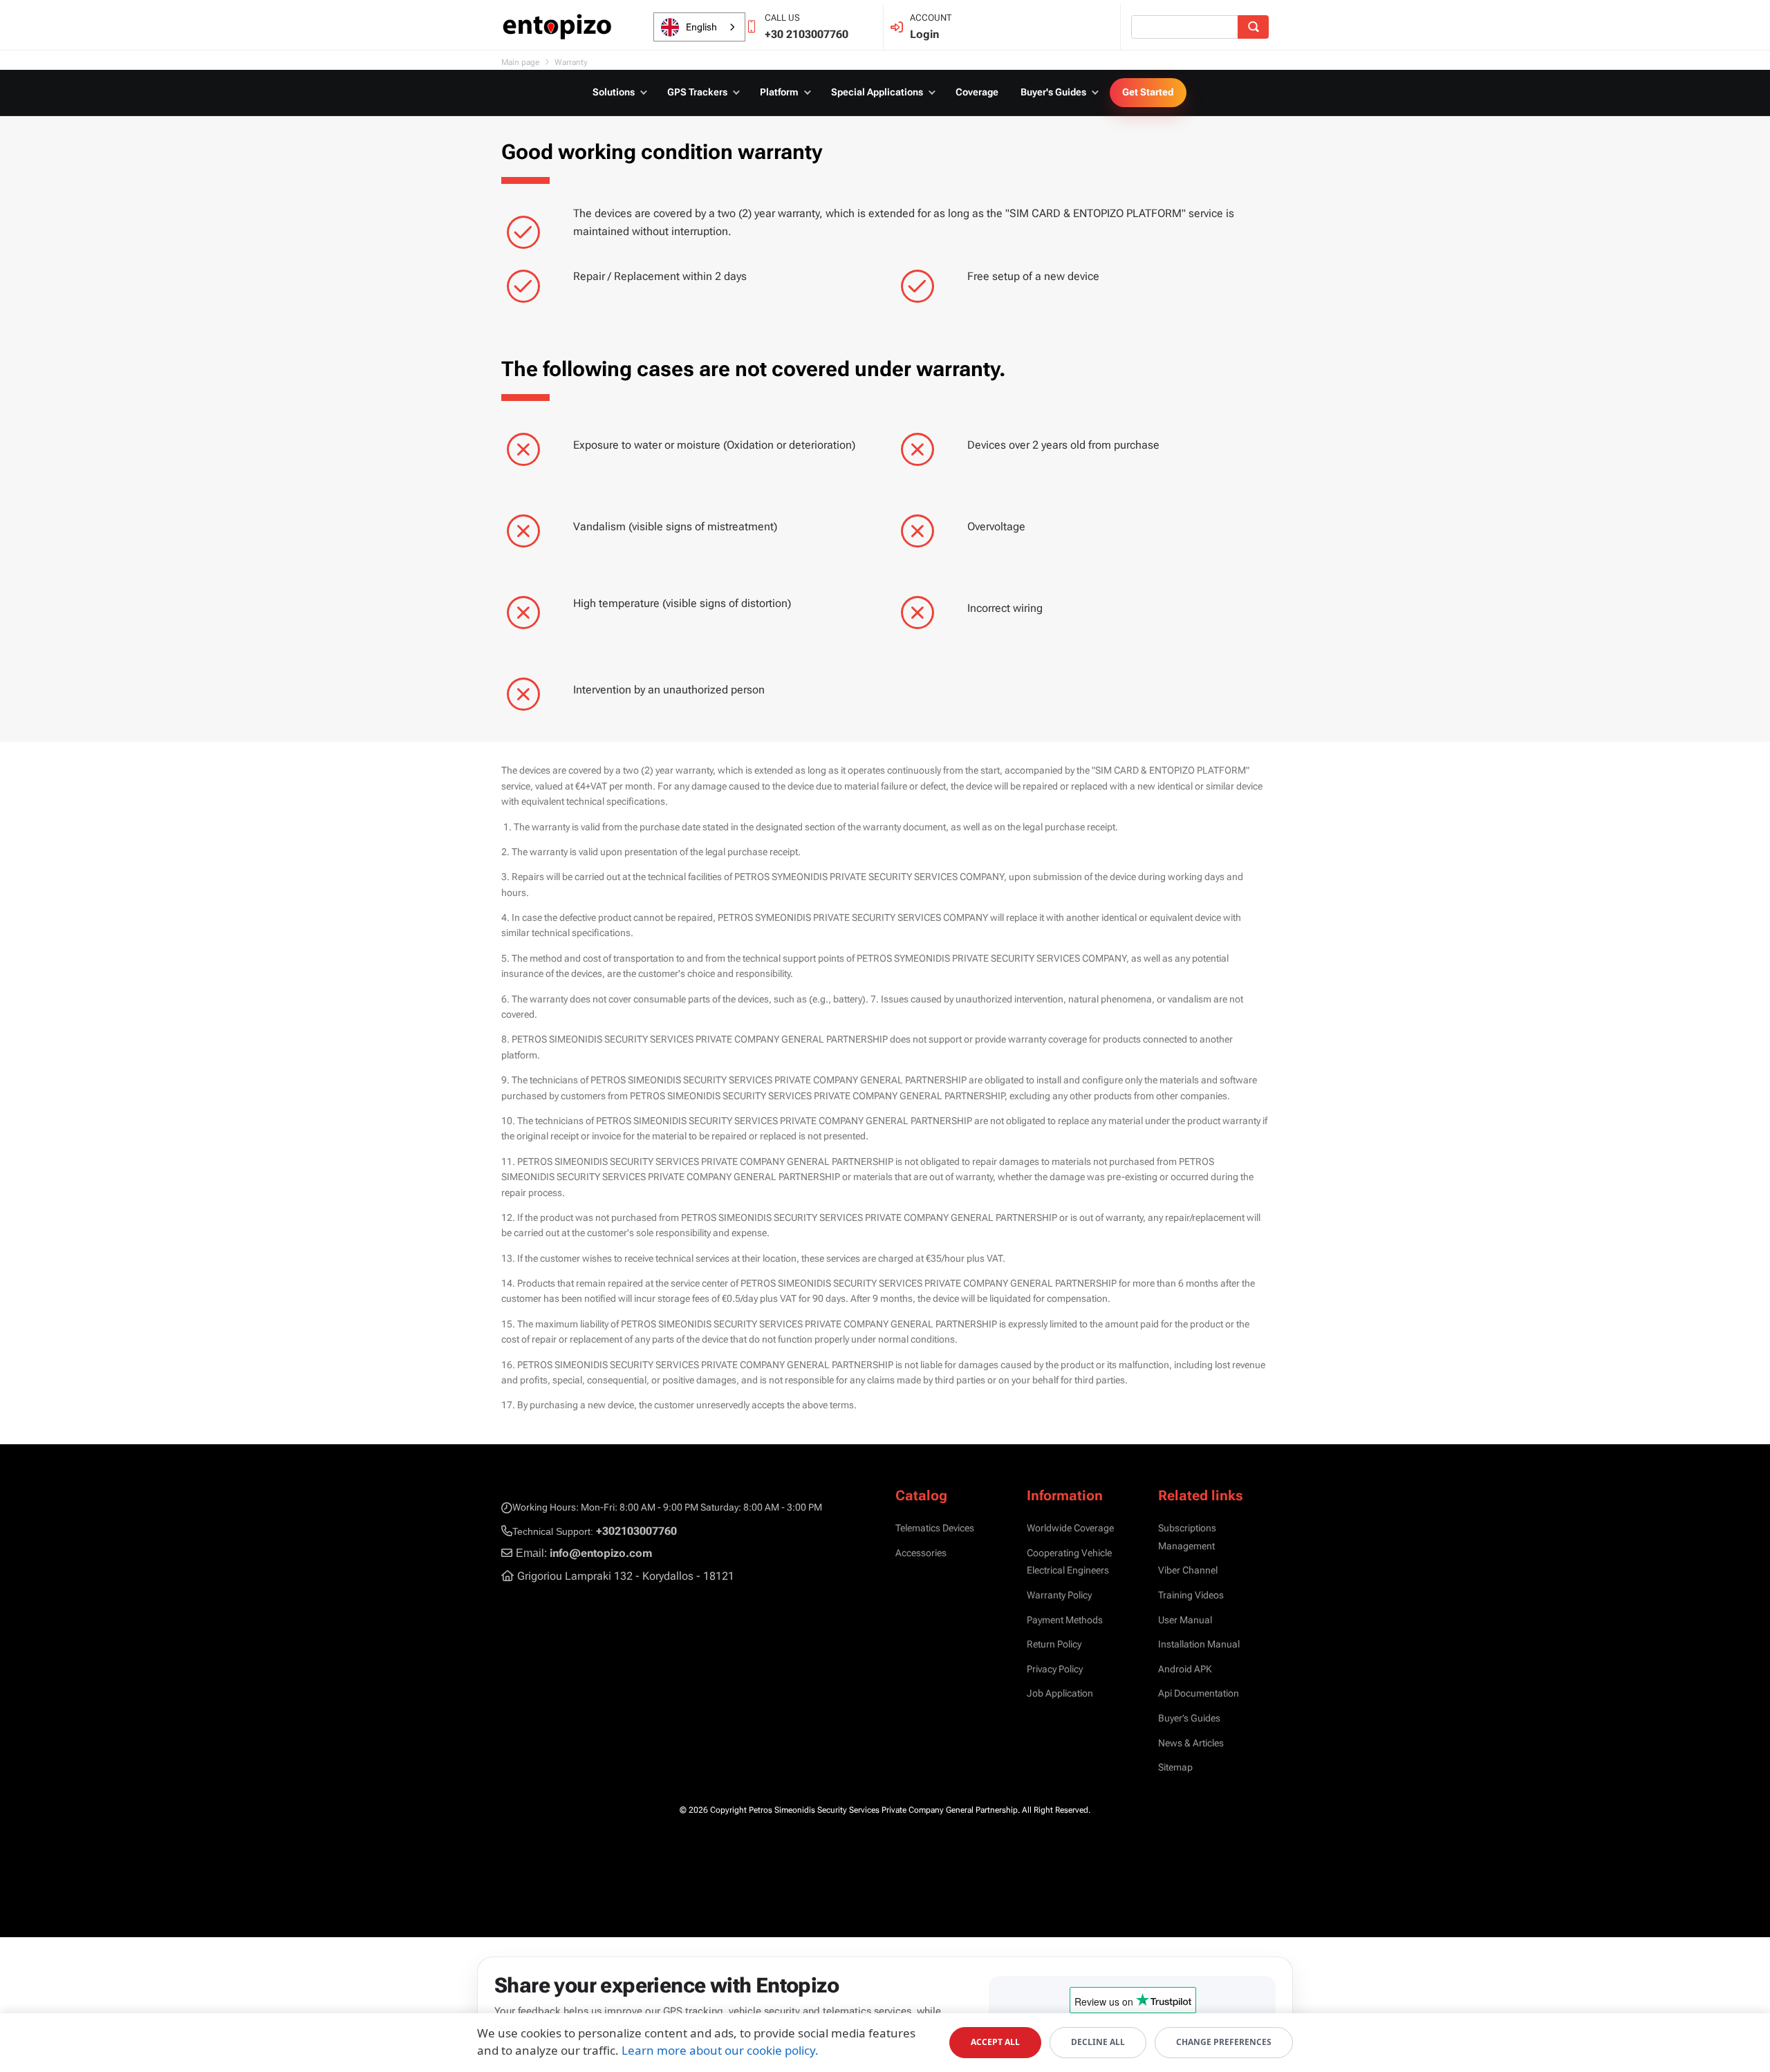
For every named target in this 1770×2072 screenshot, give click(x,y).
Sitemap (1175, 1767)
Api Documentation (1199, 1693)
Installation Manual (1199, 1644)
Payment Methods (1065, 1620)
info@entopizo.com (601, 1553)
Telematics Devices (935, 1528)
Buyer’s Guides (1189, 1718)
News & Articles (1191, 1743)
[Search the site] (1253, 27)
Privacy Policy (1055, 1669)
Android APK (1185, 1669)
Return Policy (1054, 1644)
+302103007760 (636, 1531)
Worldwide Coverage (1070, 1528)
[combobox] (699, 27)
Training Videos (1191, 1595)
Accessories (921, 1553)
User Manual (1185, 1620)
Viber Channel (1188, 1570)
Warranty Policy (1059, 1595)
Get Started (1148, 92)
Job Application (1060, 1693)
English (701, 27)
